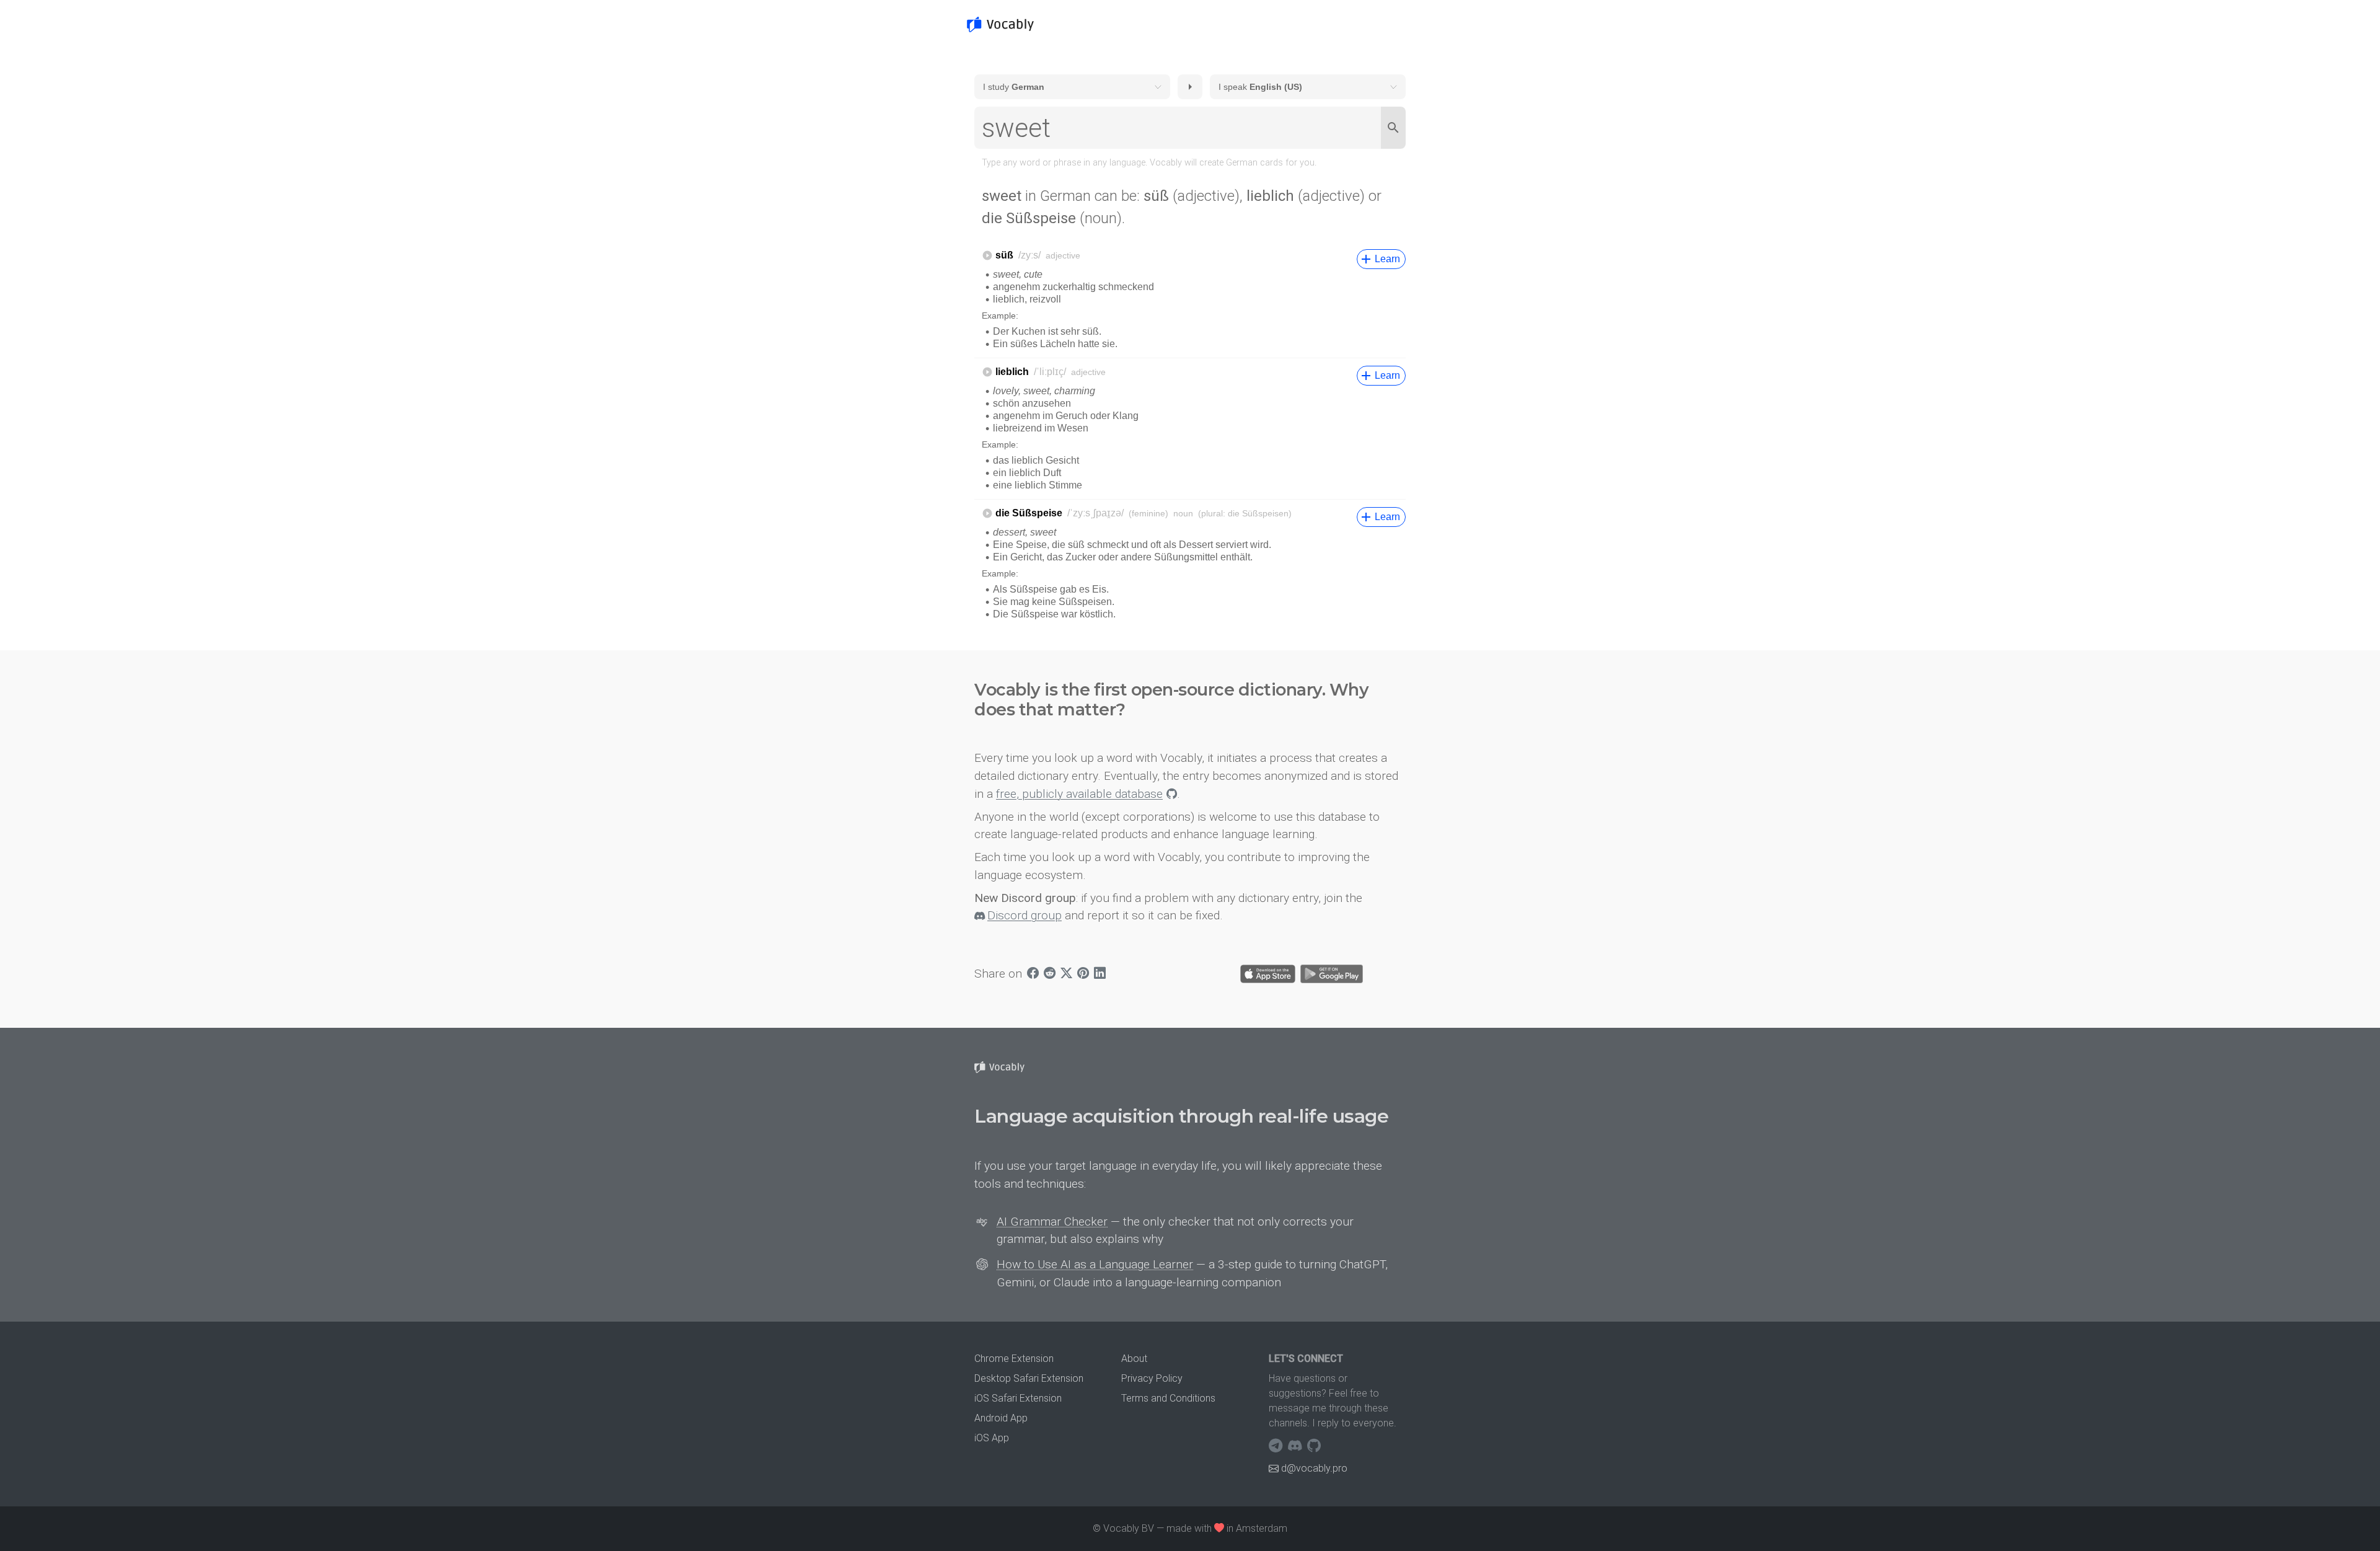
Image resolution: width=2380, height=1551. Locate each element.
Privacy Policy (1152, 1378)
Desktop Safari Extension (1029, 1378)
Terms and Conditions (1168, 1398)
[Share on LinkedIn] (1100, 974)
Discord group (1025, 915)
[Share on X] (1066, 974)
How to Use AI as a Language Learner (1095, 1264)
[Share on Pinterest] (1083, 974)
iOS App (992, 1438)
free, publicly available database (1079, 794)
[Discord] (1296, 1446)
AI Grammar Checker (1052, 1222)
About (1134, 1359)
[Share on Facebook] (1033, 974)
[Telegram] (1277, 1446)
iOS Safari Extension (1018, 1398)
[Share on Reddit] (1050, 974)
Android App (1001, 1418)
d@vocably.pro (1314, 1468)
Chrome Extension (1014, 1359)
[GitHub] (1314, 1446)
